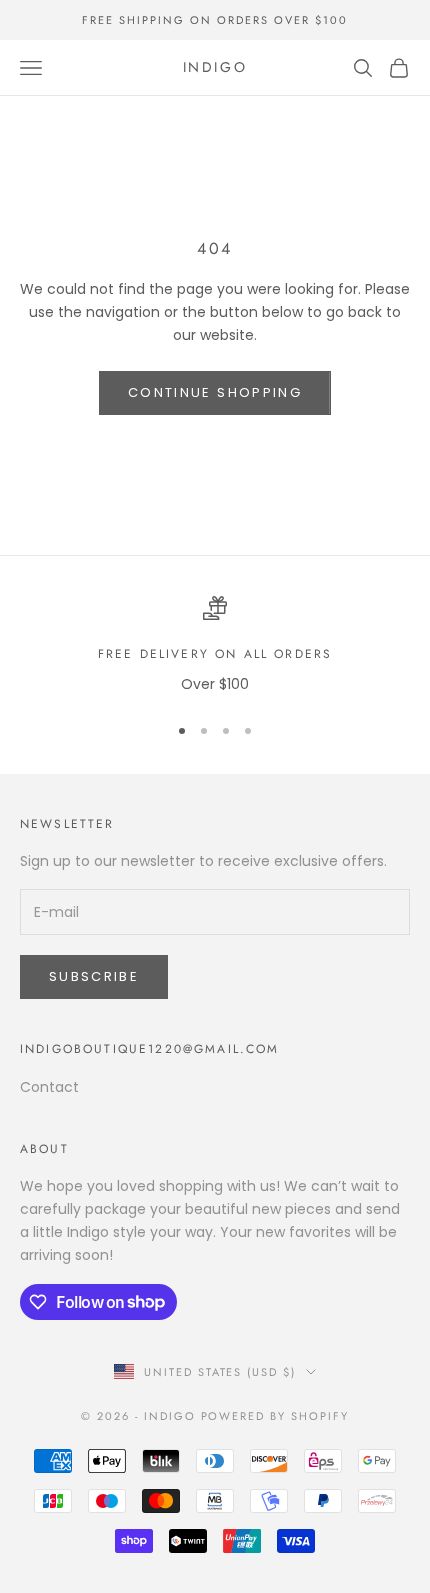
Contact (49, 1087)
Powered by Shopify (275, 1416)
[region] (215, 645)
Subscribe (94, 976)
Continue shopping (215, 392)
